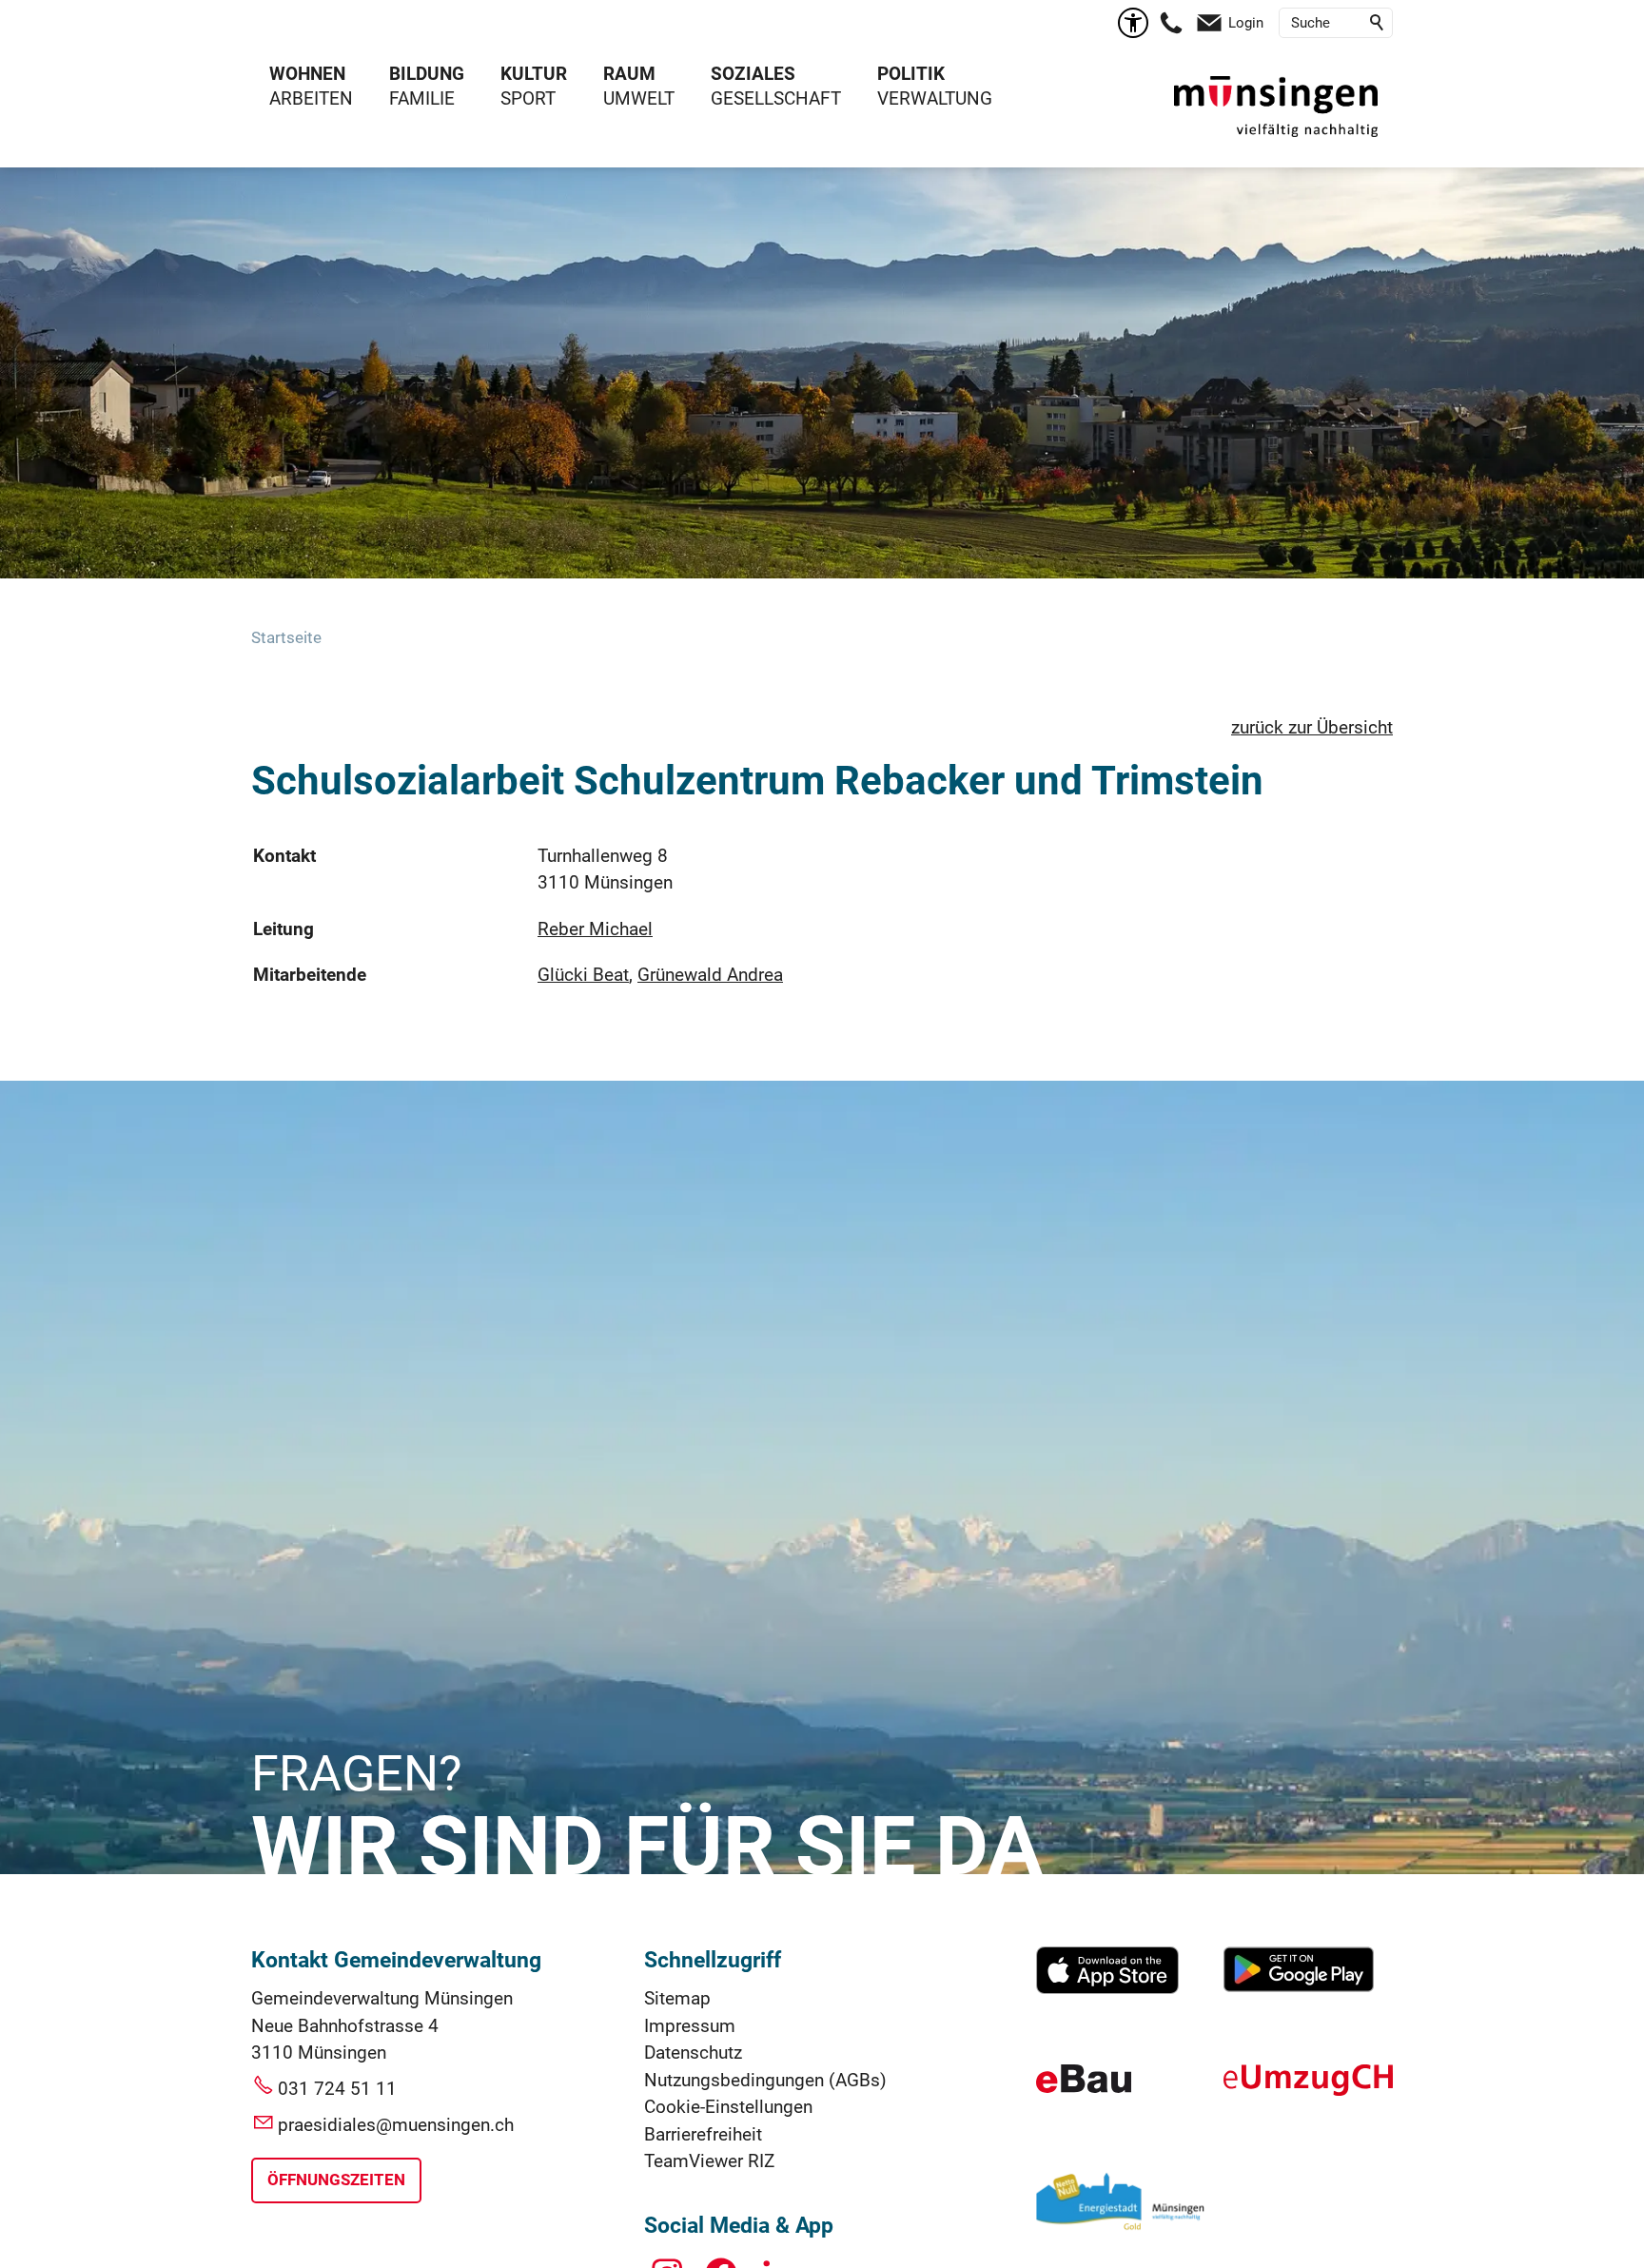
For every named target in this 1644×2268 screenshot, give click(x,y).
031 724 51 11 (337, 2089)
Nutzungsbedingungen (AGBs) (765, 2080)
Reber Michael (595, 929)
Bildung (427, 74)
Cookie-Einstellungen (728, 2107)
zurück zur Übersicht (1312, 727)
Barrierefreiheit (703, 2134)
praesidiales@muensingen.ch (396, 2125)
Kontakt (284, 856)
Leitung (284, 929)
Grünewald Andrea (710, 975)
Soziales (753, 74)
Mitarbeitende (310, 975)
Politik (911, 74)
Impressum (690, 2026)
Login (1246, 23)
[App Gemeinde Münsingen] (1107, 1988)
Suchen (1378, 23)
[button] (1171, 23)
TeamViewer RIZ (709, 2161)
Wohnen (307, 74)
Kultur (534, 74)
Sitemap (677, 1998)
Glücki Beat (583, 975)
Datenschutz (693, 2053)
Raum (629, 74)
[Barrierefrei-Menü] (1133, 23)
